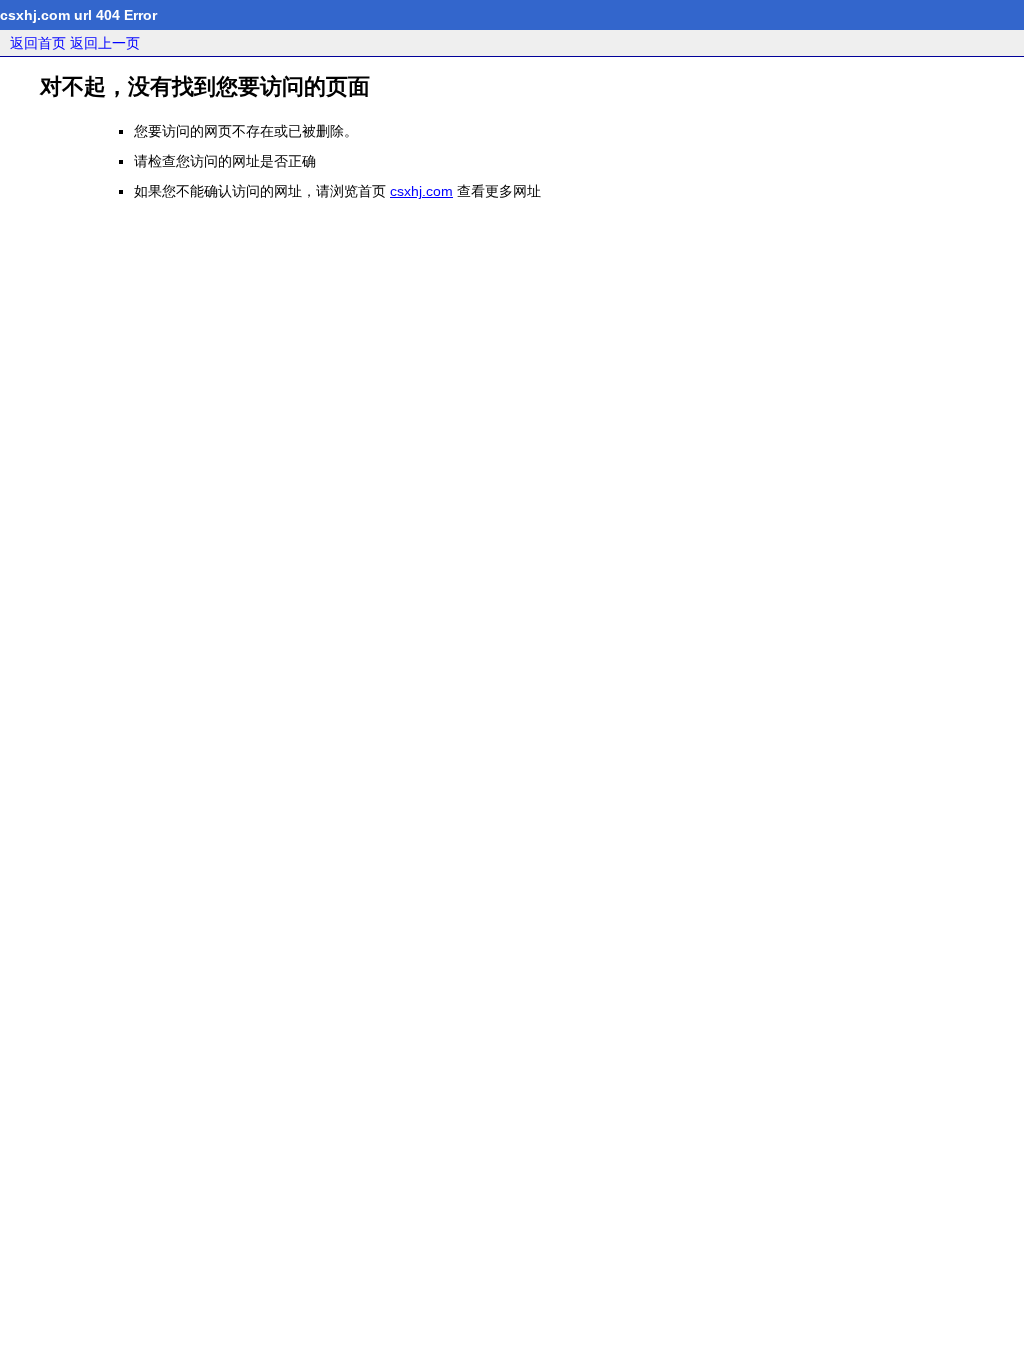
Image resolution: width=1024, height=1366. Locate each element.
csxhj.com (421, 191)
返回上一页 (105, 43)
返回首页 (38, 43)
